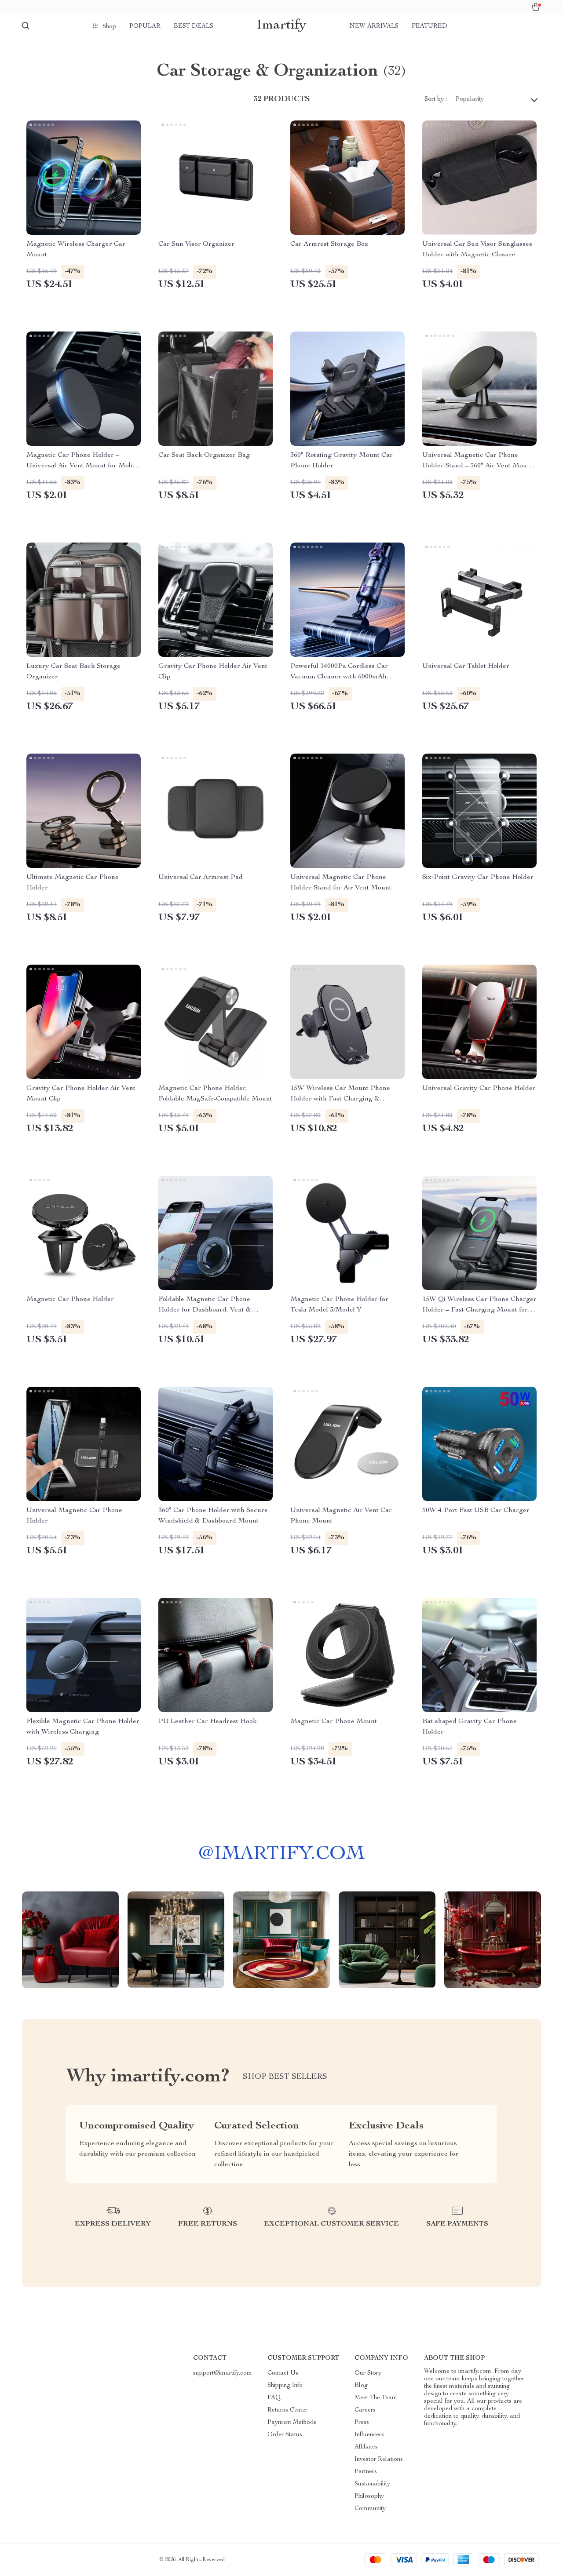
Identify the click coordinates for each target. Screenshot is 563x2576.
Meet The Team (376, 2398)
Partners (366, 2472)
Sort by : (436, 99)
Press (362, 2423)
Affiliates (366, 2447)
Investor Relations (379, 2459)
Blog (361, 2386)
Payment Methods (292, 2423)
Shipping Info (285, 2386)
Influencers (369, 2435)
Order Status (285, 2435)
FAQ (274, 2398)
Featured (430, 26)
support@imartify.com (223, 2373)
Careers (365, 2410)
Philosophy (369, 2496)
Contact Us (283, 2373)
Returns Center (287, 2410)
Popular (145, 26)
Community (370, 2509)
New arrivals (374, 26)
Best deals (194, 26)
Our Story (368, 2373)
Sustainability (372, 2484)
